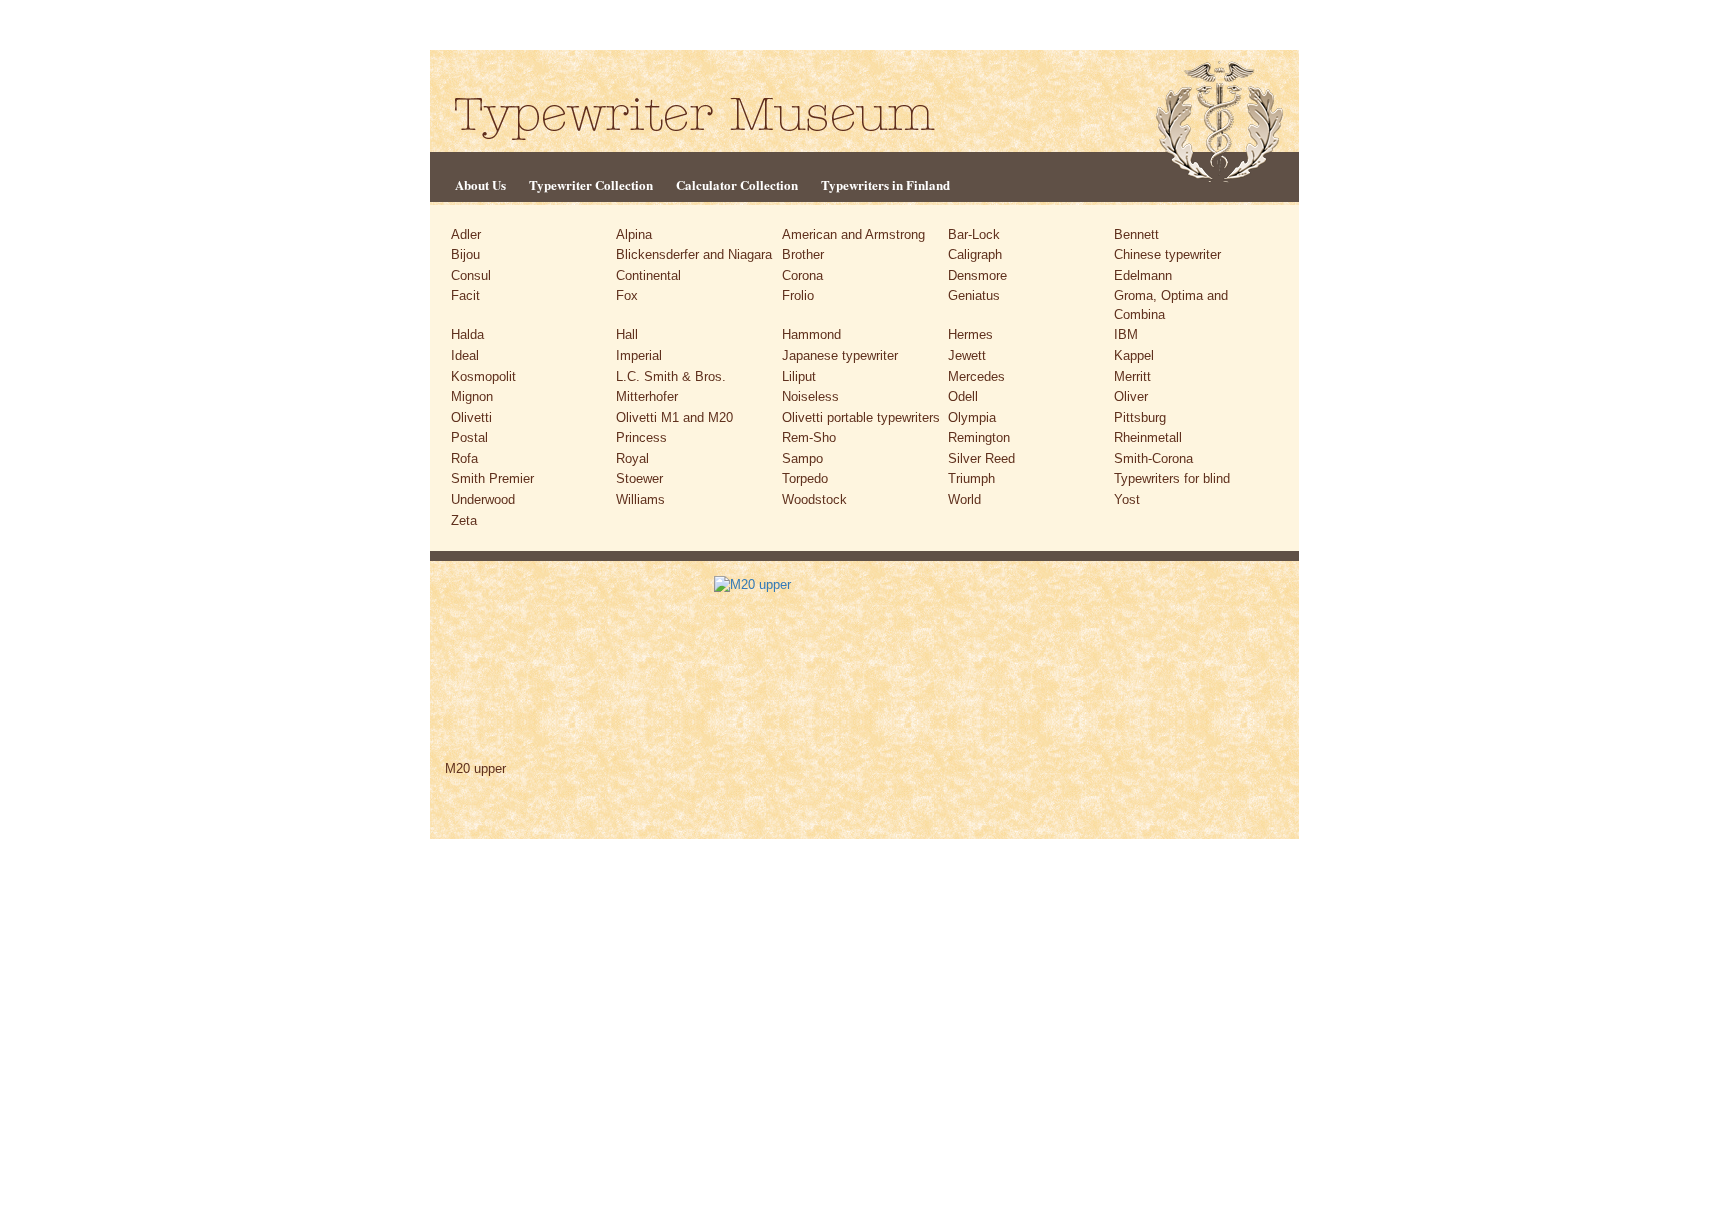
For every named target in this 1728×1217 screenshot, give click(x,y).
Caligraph (975, 254)
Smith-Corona (1153, 458)
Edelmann (1143, 275)
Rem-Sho (809, 437)
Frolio (798, 295)
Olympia (972, 417)
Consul (471, 275)
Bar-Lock (974, 234)
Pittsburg (1140, 417)
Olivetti (471, 417)
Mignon (472, 396)
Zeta (464, 520)
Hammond (811, 334)
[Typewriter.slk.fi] (695, 117)
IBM (1126, 334)
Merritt (1132, 376)
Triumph (971, 478)
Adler (466, 234)
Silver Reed (981, 458)
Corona (802, 275)
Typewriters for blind (1172, 478)
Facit (465, 295)
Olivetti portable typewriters (861, 417)
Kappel (1134, 355)
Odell (963, 396)
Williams (640, 499)
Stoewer (639, 478)
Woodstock (814, 499)
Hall (627, 334)
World (964, 499)
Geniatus (974, 295)
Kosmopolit (483, 376)
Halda (467, 334)
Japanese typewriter (840, 355)
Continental (648, 275)
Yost (1127, 499)
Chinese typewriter (1167, 254)
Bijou (465, 254)
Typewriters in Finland (885, 184)
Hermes (970, 334)
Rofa (464, 458)
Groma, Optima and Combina (1171, 305)
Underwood (483, 499)
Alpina (634, 234)
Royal (632, 458)
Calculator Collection (737, 184)
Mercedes (976, 376)
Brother (803, 254)
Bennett (1136, 234)
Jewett (967, 355)
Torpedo (805, 478)
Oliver (1131, 396)
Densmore (977, 275)
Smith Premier (492, 478)
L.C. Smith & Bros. (671, 376)
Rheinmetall (1148, 437)
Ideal (465, 355)
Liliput (799, 376)
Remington (979, 437)
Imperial (639, 355)
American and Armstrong (853, 234)
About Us (480, 184)
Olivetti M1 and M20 (674, 417)
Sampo (802, 458)
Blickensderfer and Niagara (694, 254)
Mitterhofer (647, 396)
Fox (627, 295)
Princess (641, 437)
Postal (469, 437)
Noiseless (810, 396)
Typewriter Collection (591, 184)
